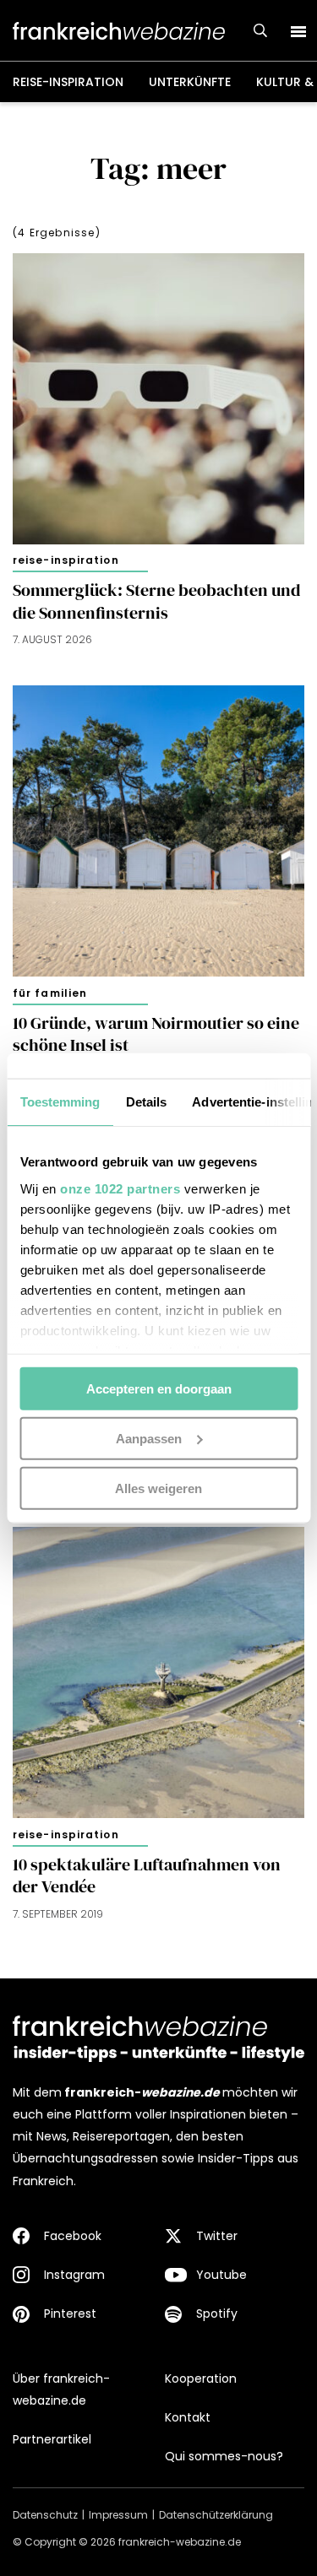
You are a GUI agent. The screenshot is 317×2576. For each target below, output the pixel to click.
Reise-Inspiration (68, 82)
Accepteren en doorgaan (159, 1389)
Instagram (74, 2275)
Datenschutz (45, 2515)
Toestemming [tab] (60, 1102)
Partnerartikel (52, 2439)
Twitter (217, 2236)
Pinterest (70, 2314)
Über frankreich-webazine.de (61, 2389)
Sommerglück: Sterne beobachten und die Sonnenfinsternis (156, 601)
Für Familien (50, 993)
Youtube (221, 2275)
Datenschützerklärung (216, 2515)
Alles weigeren (158, 1488)
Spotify (217, 2314)
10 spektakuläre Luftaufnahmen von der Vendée (147, 1876)
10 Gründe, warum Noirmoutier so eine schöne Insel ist (156, 1034)
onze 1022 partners (120, 1188)
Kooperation (201, 2378)
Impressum (118, 2515)
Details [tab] (146, 1102)
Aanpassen (149, 1438)
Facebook (73, 2236)
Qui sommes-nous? (224, 2456)
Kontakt (188, 2417)
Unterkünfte (190, 82)
